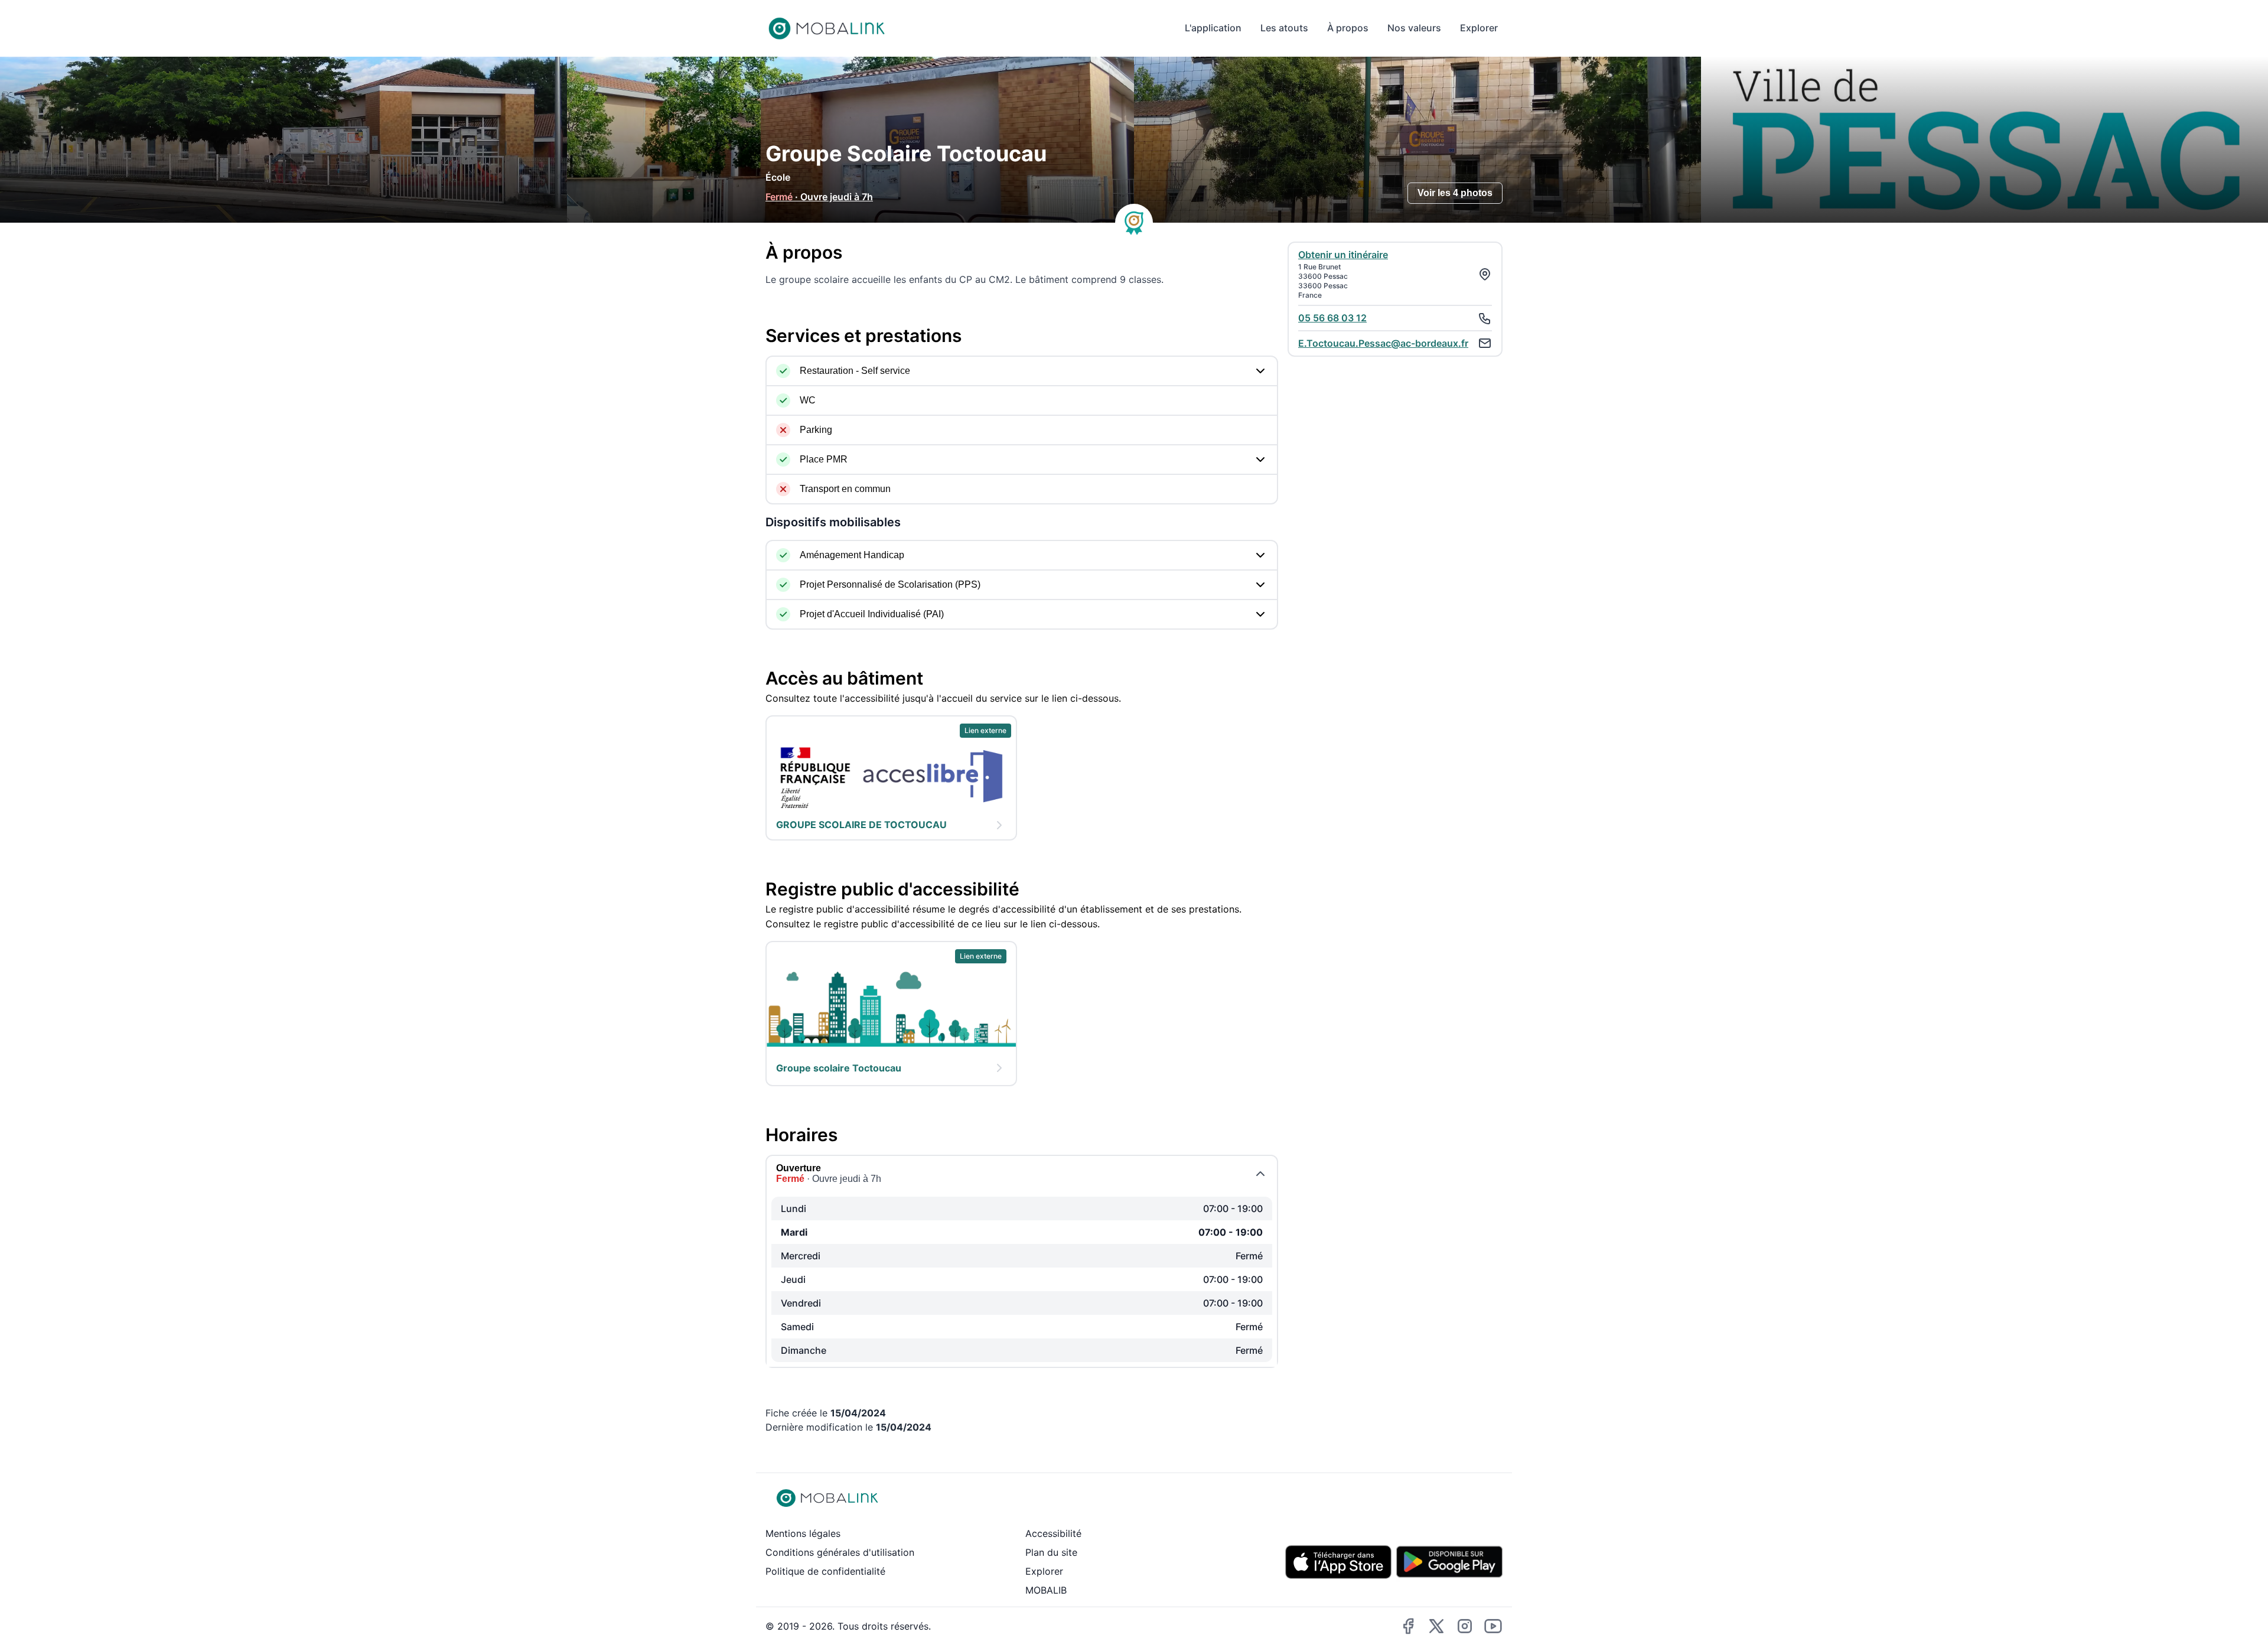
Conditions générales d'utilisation (840, 1552)
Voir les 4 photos (1455, 193)
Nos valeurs (1414, 28)
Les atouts (1284, 28)
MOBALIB (1046, 1590)
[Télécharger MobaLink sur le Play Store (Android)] (1449, 1562)
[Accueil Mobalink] (827, 28)
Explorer (1479, 28)
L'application (1213, 28)
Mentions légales (803, 1533)
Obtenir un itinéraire (1343, 255)
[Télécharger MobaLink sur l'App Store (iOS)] (1338, 1562)
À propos (1348, 28)
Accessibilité (1053, 1533)
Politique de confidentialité (825, 1571)
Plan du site (1051, 1552)
